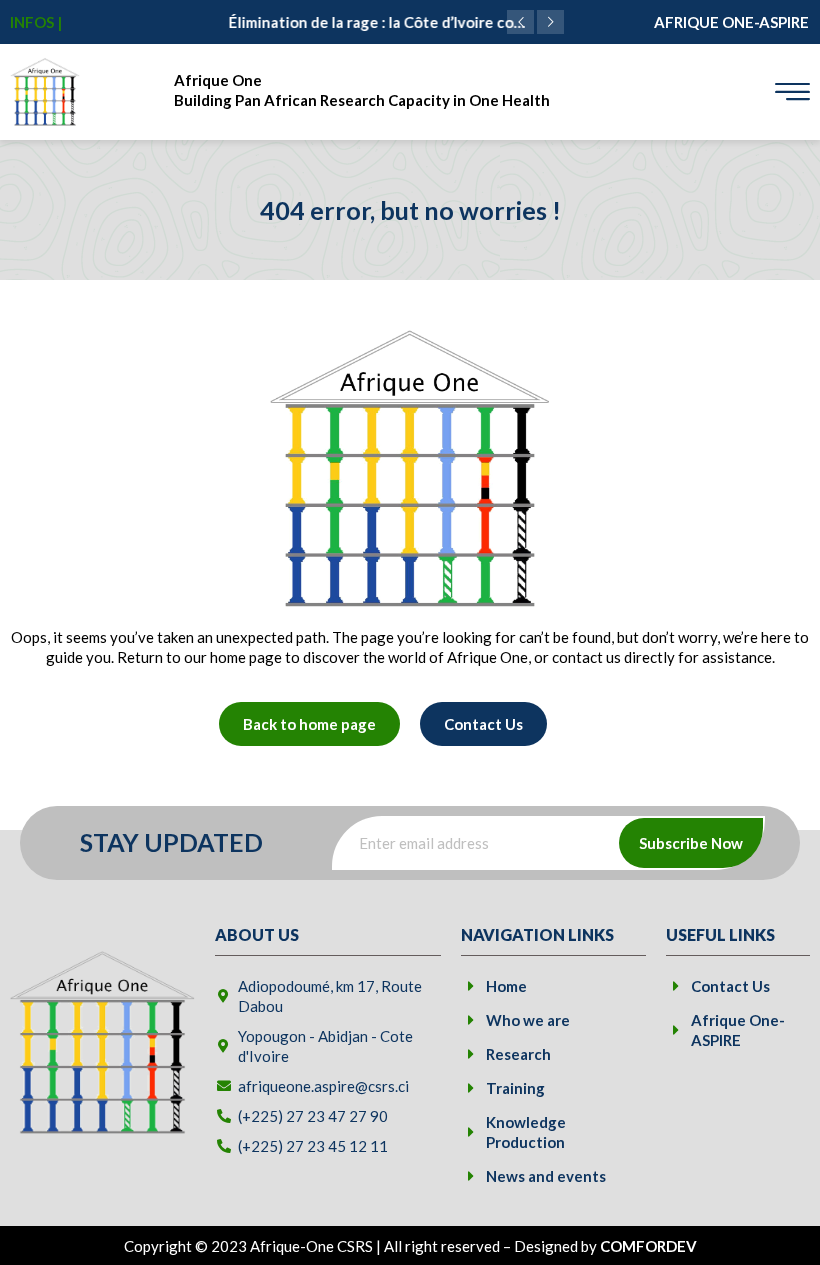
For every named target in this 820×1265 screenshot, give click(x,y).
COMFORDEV (648, 1246)
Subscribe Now (691, 843)
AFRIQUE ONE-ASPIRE (731, 22)
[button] (550, 22)
